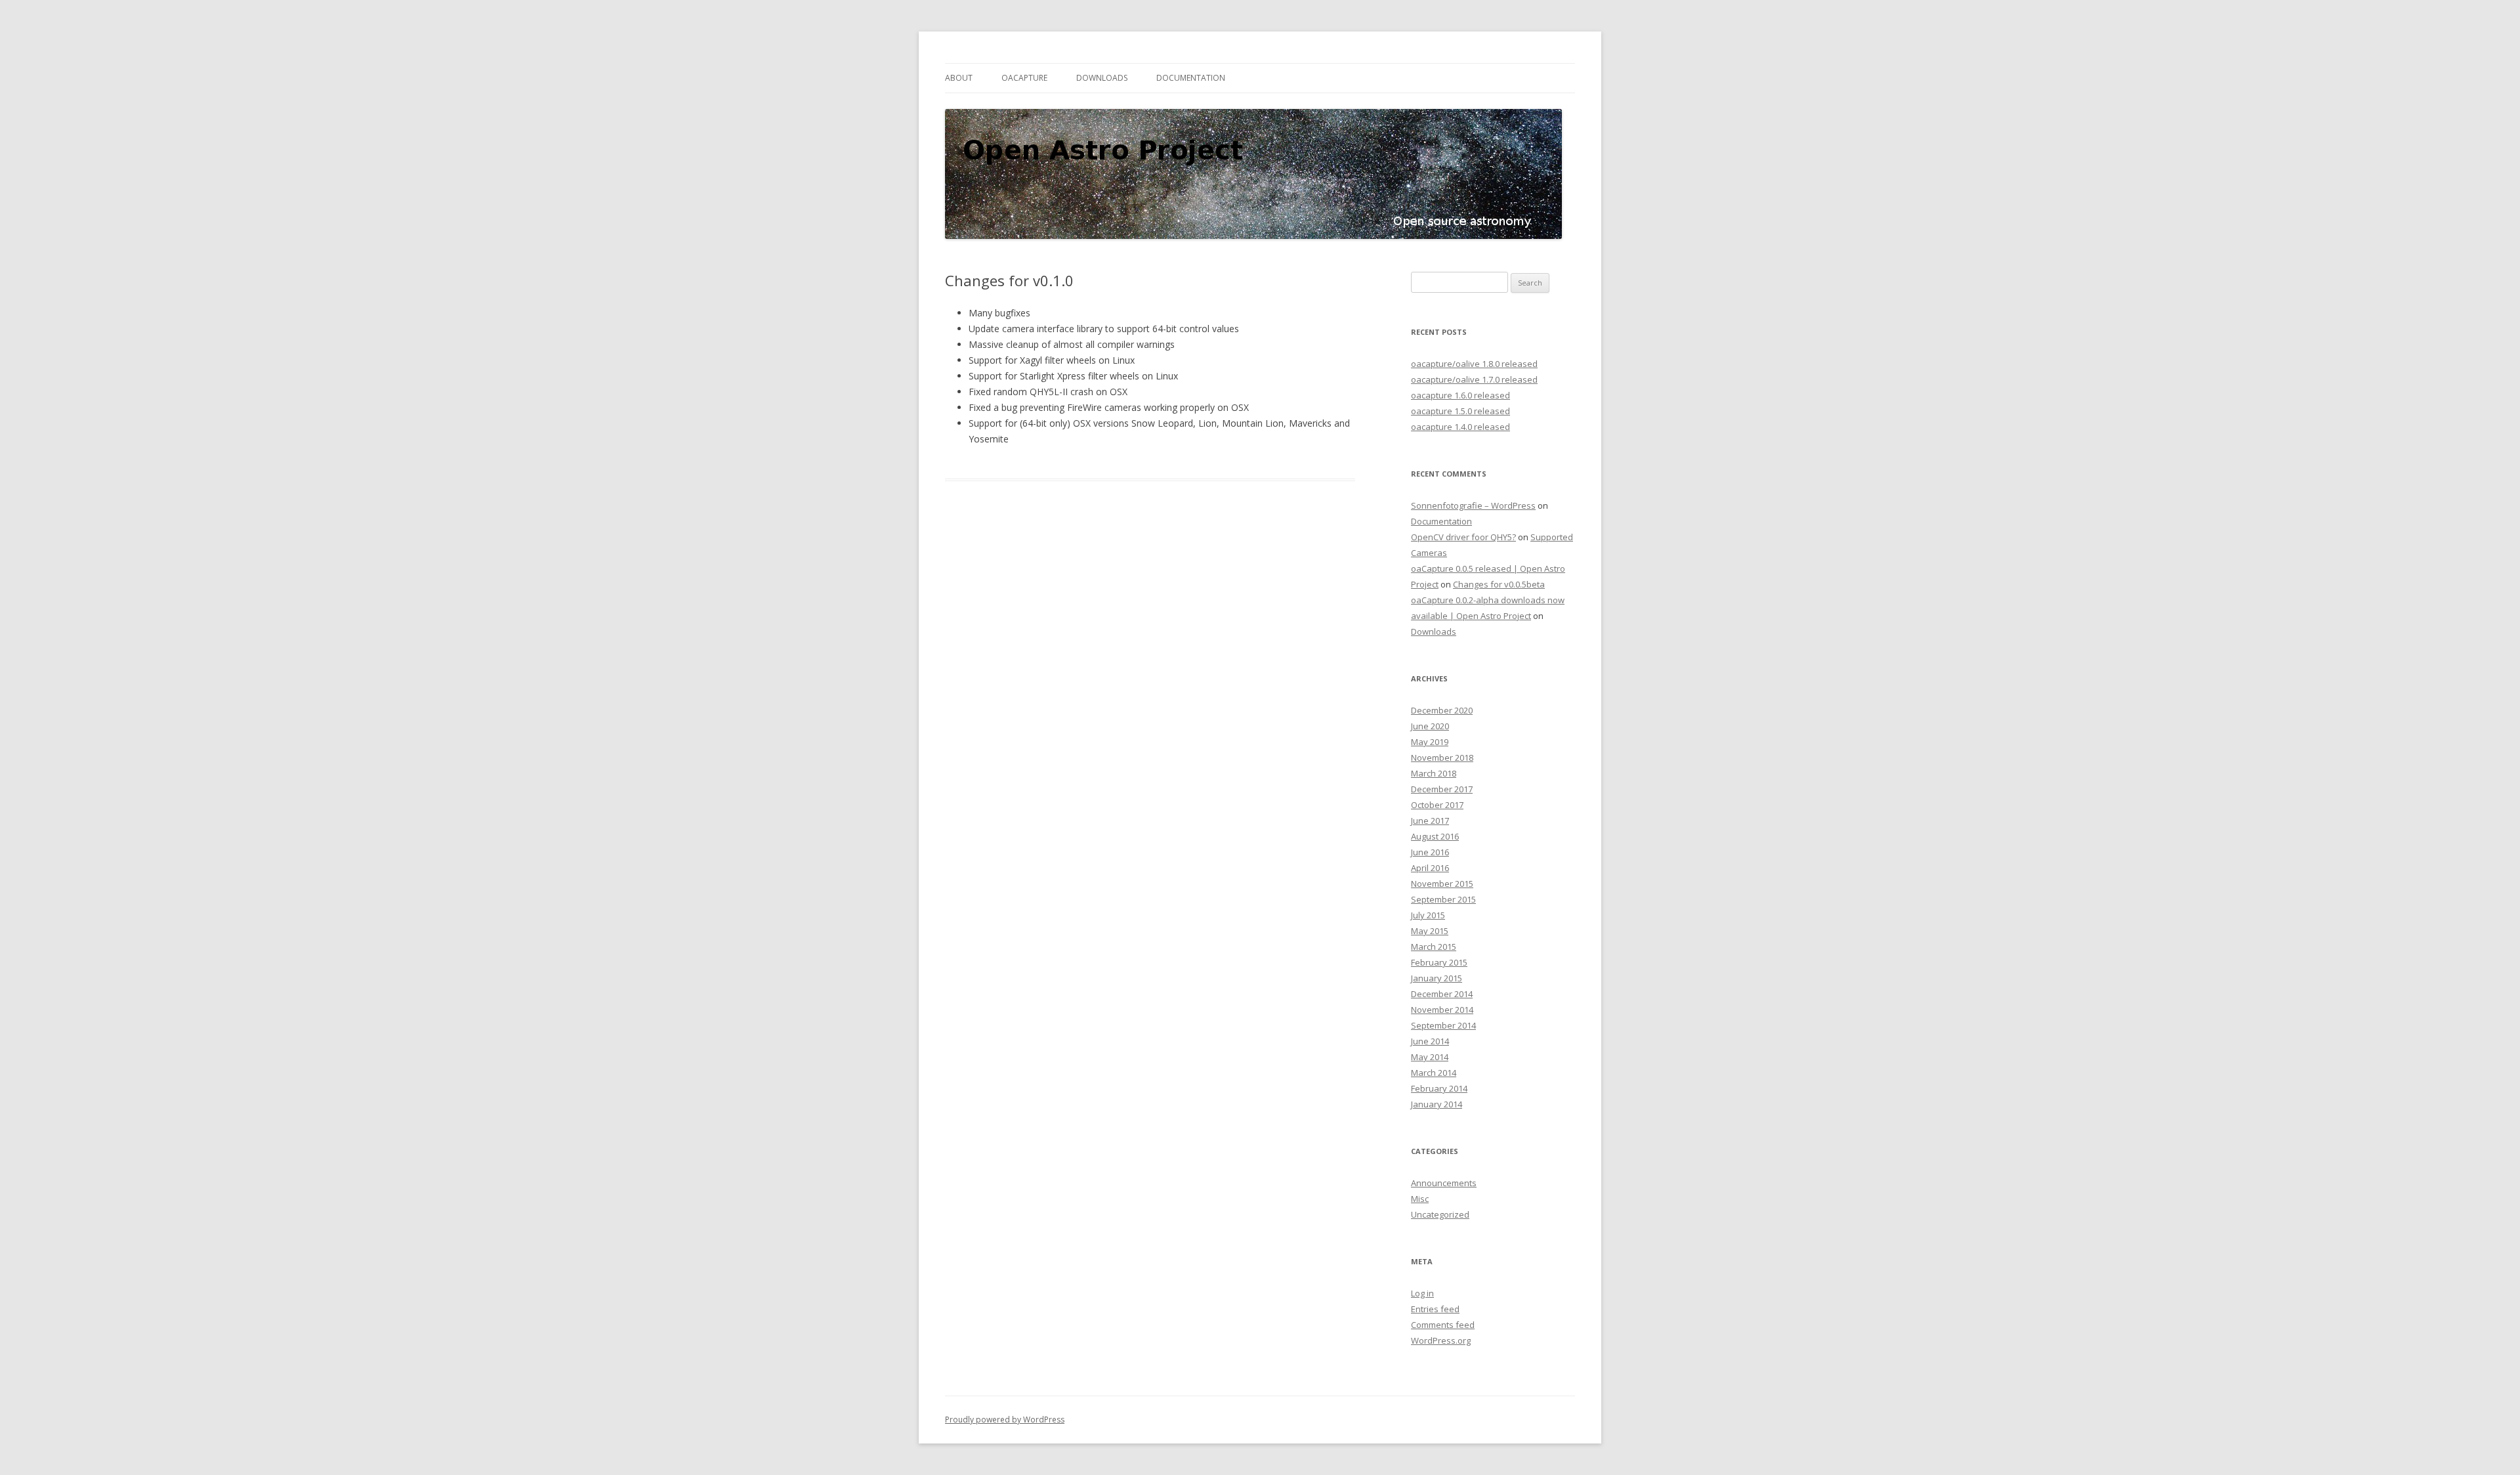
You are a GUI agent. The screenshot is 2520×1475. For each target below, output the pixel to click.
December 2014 (1442, 994)
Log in (1422, 1293)
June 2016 (1430, 852)
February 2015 (1439, 962)
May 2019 (1430, 742)
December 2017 (1442, 789)
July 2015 (1428, 915)
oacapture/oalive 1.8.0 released (1474, 364)
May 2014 (1430, 1057)
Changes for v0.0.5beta (1499, 584)
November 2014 (1442, 1010)
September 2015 (1443, 899)
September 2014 (1443, 1025)
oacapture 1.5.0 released (1460, 411)
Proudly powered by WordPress (1005, 1420)
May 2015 (1430, 931)
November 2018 (1442, 758)
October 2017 (1437, 805)
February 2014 (1439, 1088)
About (959, 78)
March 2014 (1434, 1073)
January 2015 (1437, 978)
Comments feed (1443, 1325)
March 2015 (1434, 947)
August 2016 (1435, 836)
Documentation (1191, 78)
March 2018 (1434, 773)
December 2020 (1442, 710)
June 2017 (1430, 821)
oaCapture (1024, 78)
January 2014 (1437, 1104)
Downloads (1102, 78)
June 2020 (1430, 726)
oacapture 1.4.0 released (1460, 427)
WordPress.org (1441, 1340)
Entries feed (1435, 1309)
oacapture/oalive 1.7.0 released (1474, 379)
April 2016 (1430, 868)
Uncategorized (1440, 1214)
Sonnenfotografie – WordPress (1473, 505)
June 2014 (1430, 1041)
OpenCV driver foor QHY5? (1463, 537)
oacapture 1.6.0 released (1460, 395)
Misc (1420, 1199)
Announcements (1444, 1183)
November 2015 (1442, 884)
